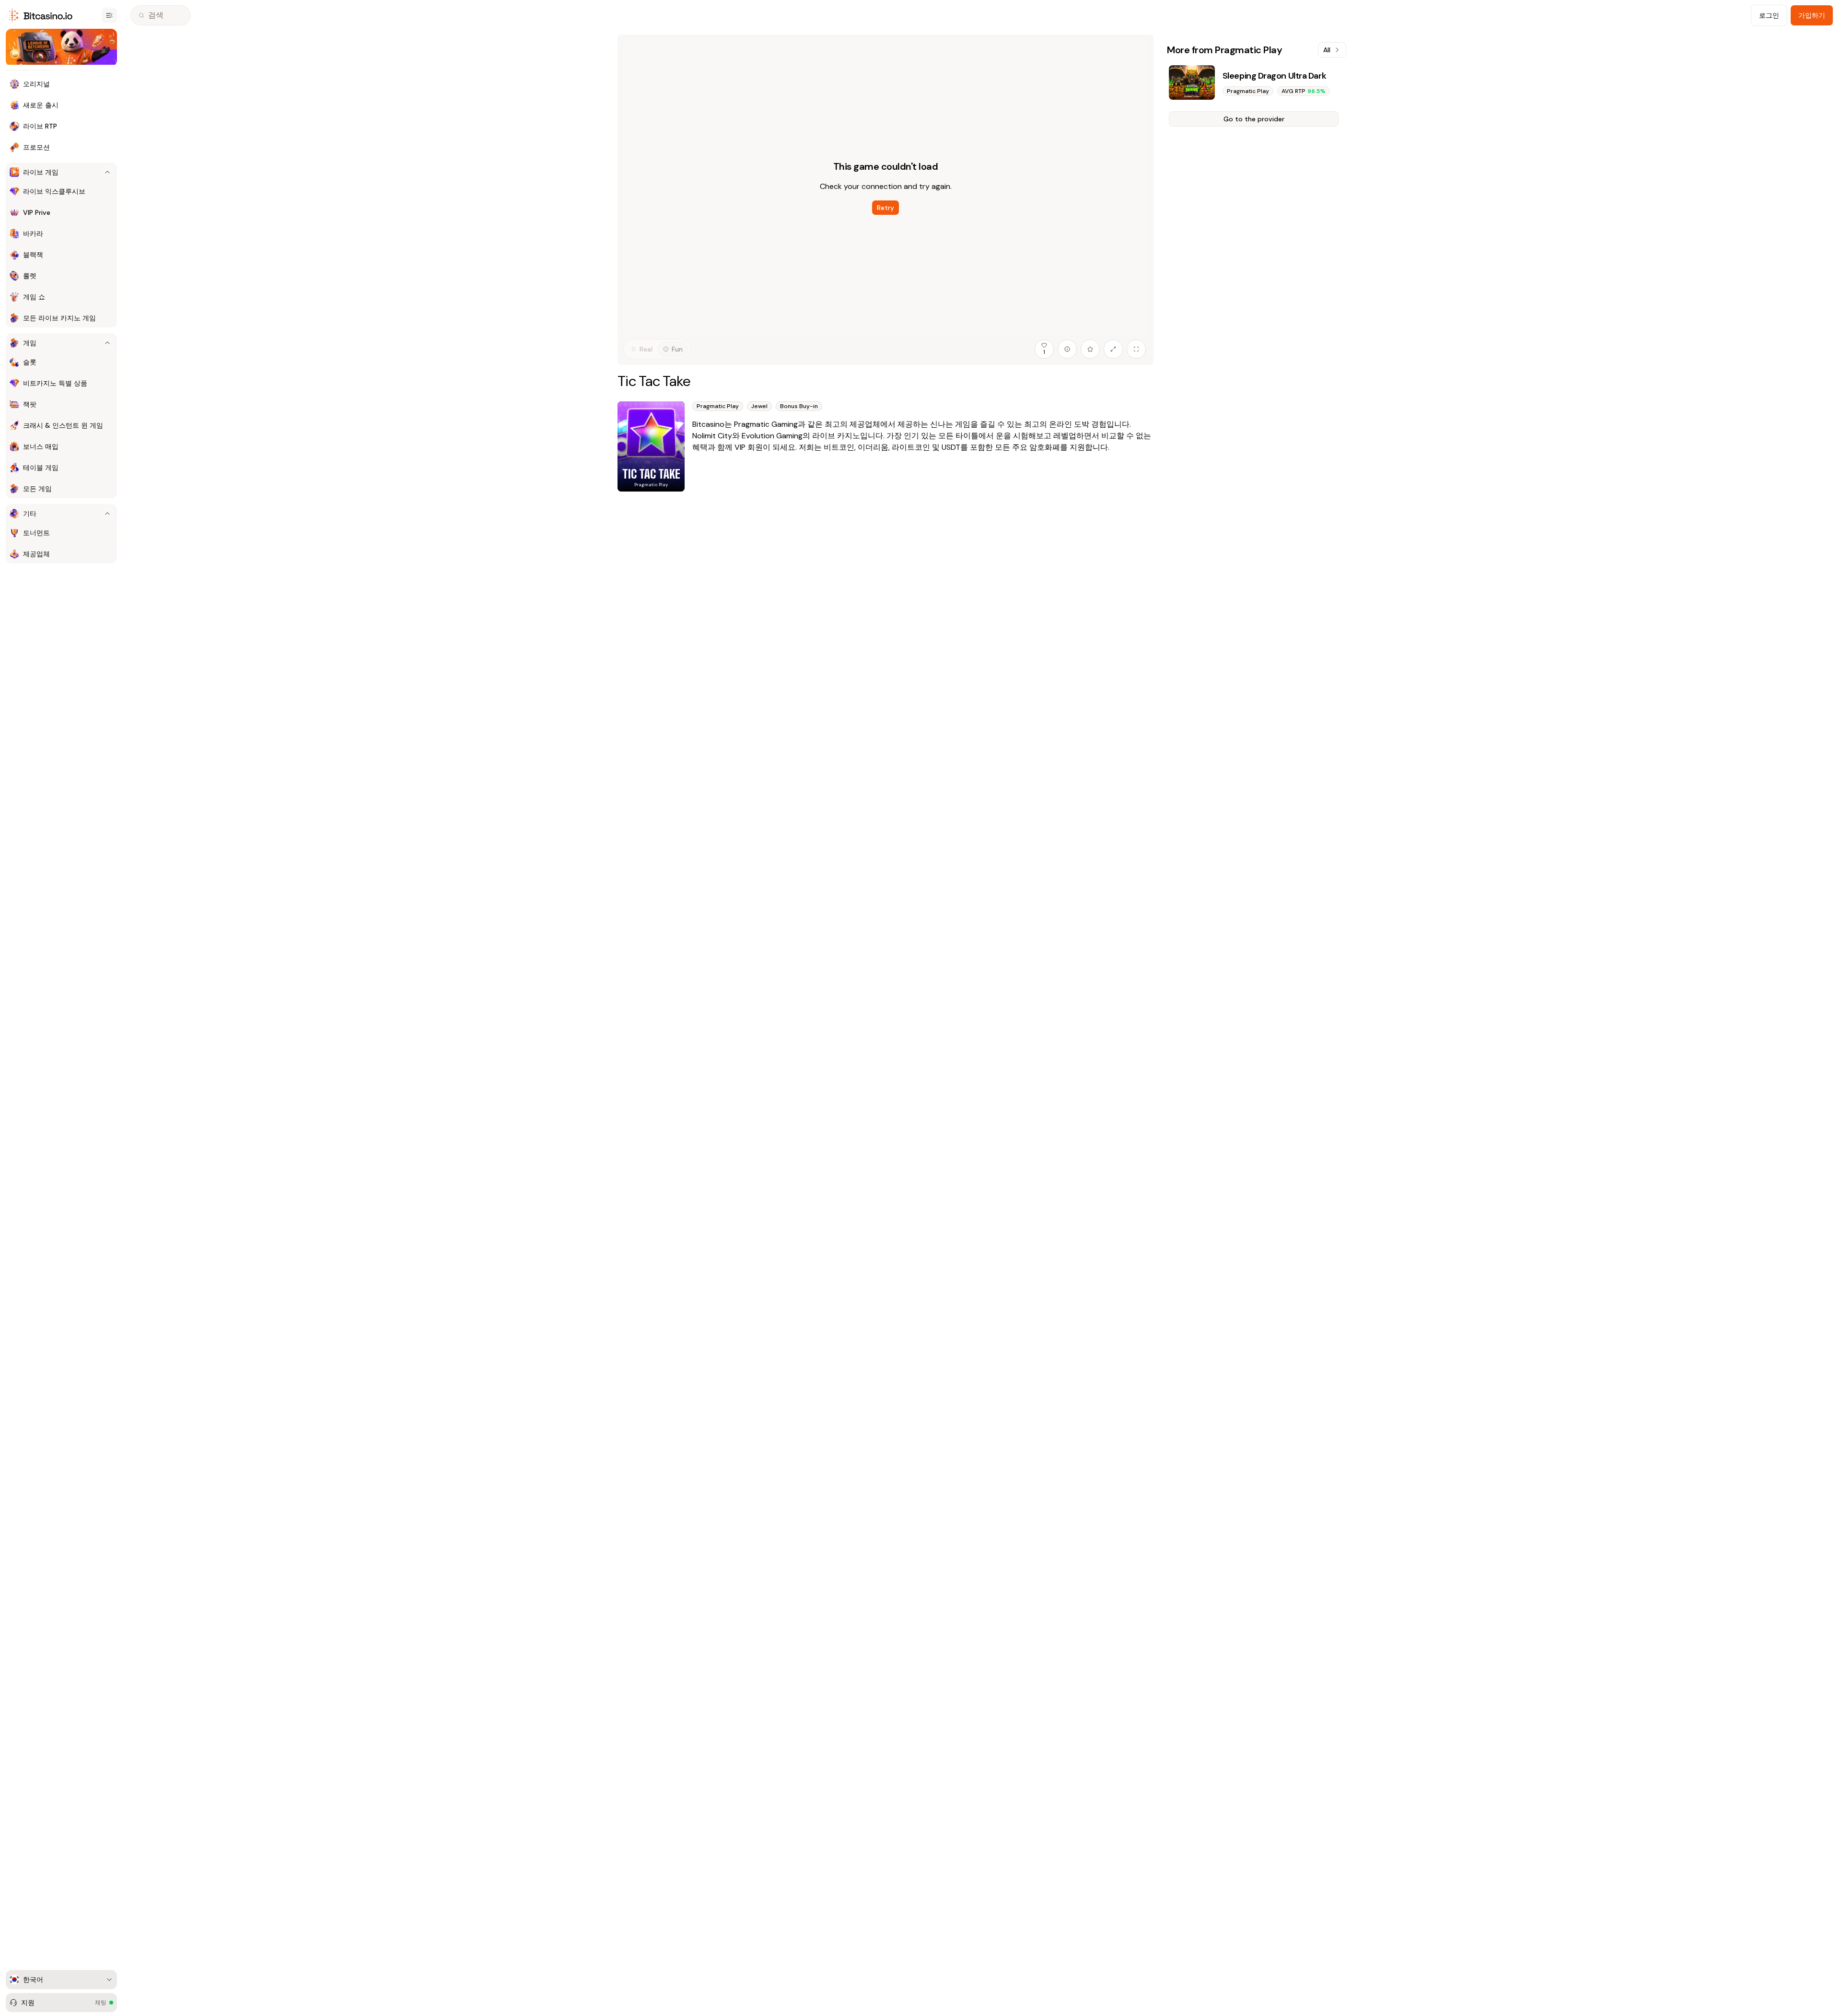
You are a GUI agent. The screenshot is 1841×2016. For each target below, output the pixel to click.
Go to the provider (1254, 119)
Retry (886, 208)
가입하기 (1812, 15)
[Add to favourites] (1090, 349)
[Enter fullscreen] (1136, 349)
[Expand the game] (1113, 349)
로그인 (1769, 15)
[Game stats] (1067, 349)
